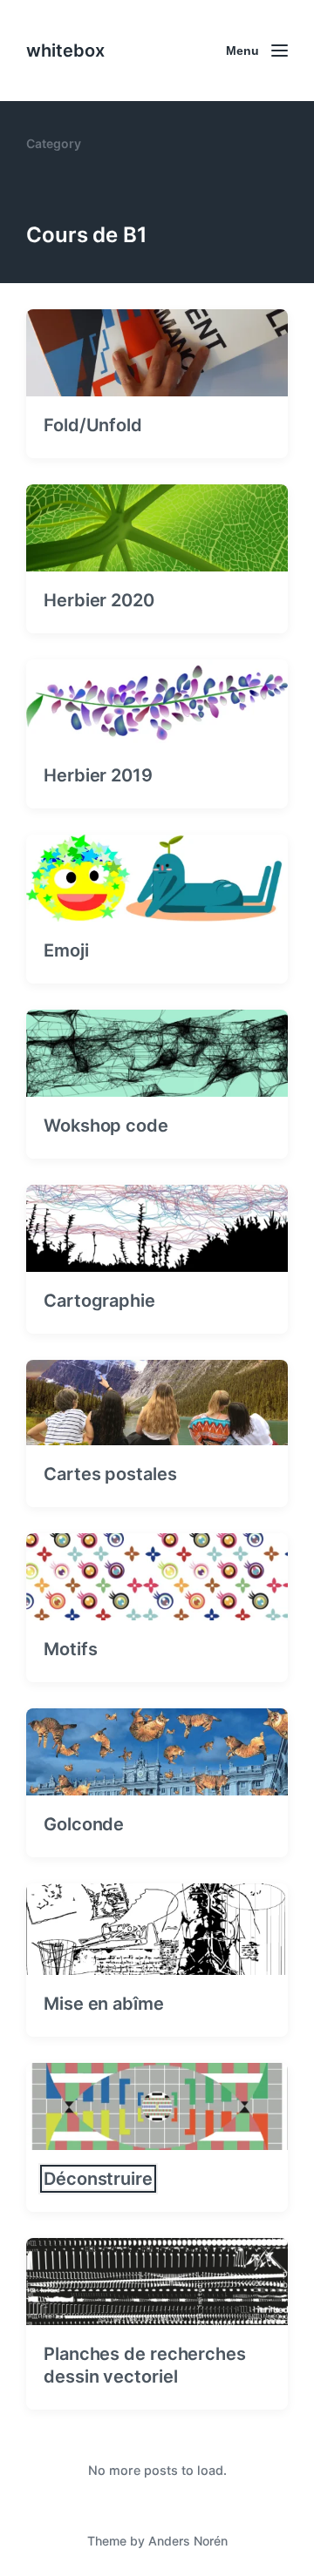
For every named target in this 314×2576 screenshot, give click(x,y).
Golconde (84, 1824)
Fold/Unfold (93, 425)
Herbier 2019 (98, 775)
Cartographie (99, 1301)
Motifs (70, 1649)
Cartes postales (110, 1474)
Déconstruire (98, 2179)
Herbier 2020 (99, 600)
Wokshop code (106, 1126)
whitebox (65, 51)
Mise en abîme (104, 2004)
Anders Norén (188, 2541)
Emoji (66, 950)
